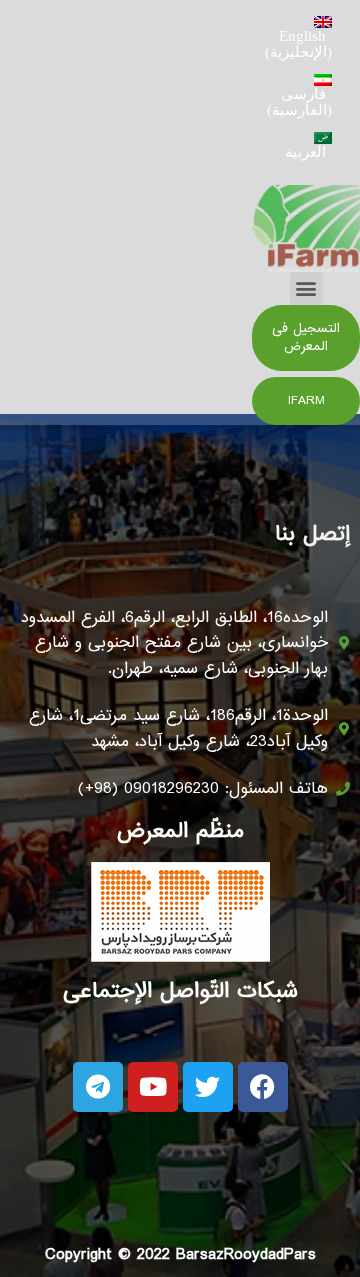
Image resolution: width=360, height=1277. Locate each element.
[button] (306, 288)
